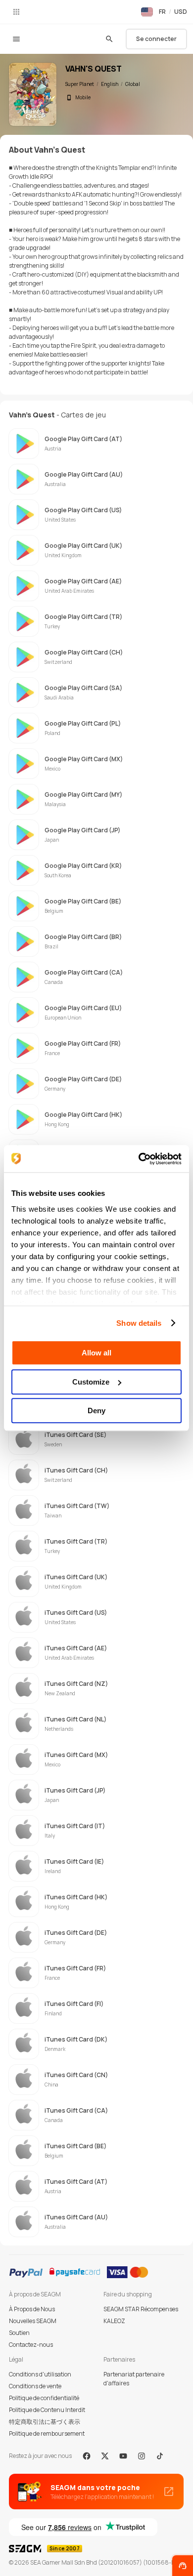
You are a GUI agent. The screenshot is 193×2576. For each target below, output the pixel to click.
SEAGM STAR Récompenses (141, 2309)
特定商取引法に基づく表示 (45, 2422)
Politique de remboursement (47, 2433)
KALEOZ (114, 2321)
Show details (139, 1323)
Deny (96, 1411)
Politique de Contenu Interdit (47, 2410)
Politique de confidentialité (44, 2398)
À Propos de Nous (32, 2309)
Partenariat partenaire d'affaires (134, 2379)
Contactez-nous (31, 2345)
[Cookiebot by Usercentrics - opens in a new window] (139, 1159)
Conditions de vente (35, 2386)
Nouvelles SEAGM (33, 2321)
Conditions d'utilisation (40, 2374)
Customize (91, 1382)
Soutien (19, 2333)
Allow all (96, 1353)
